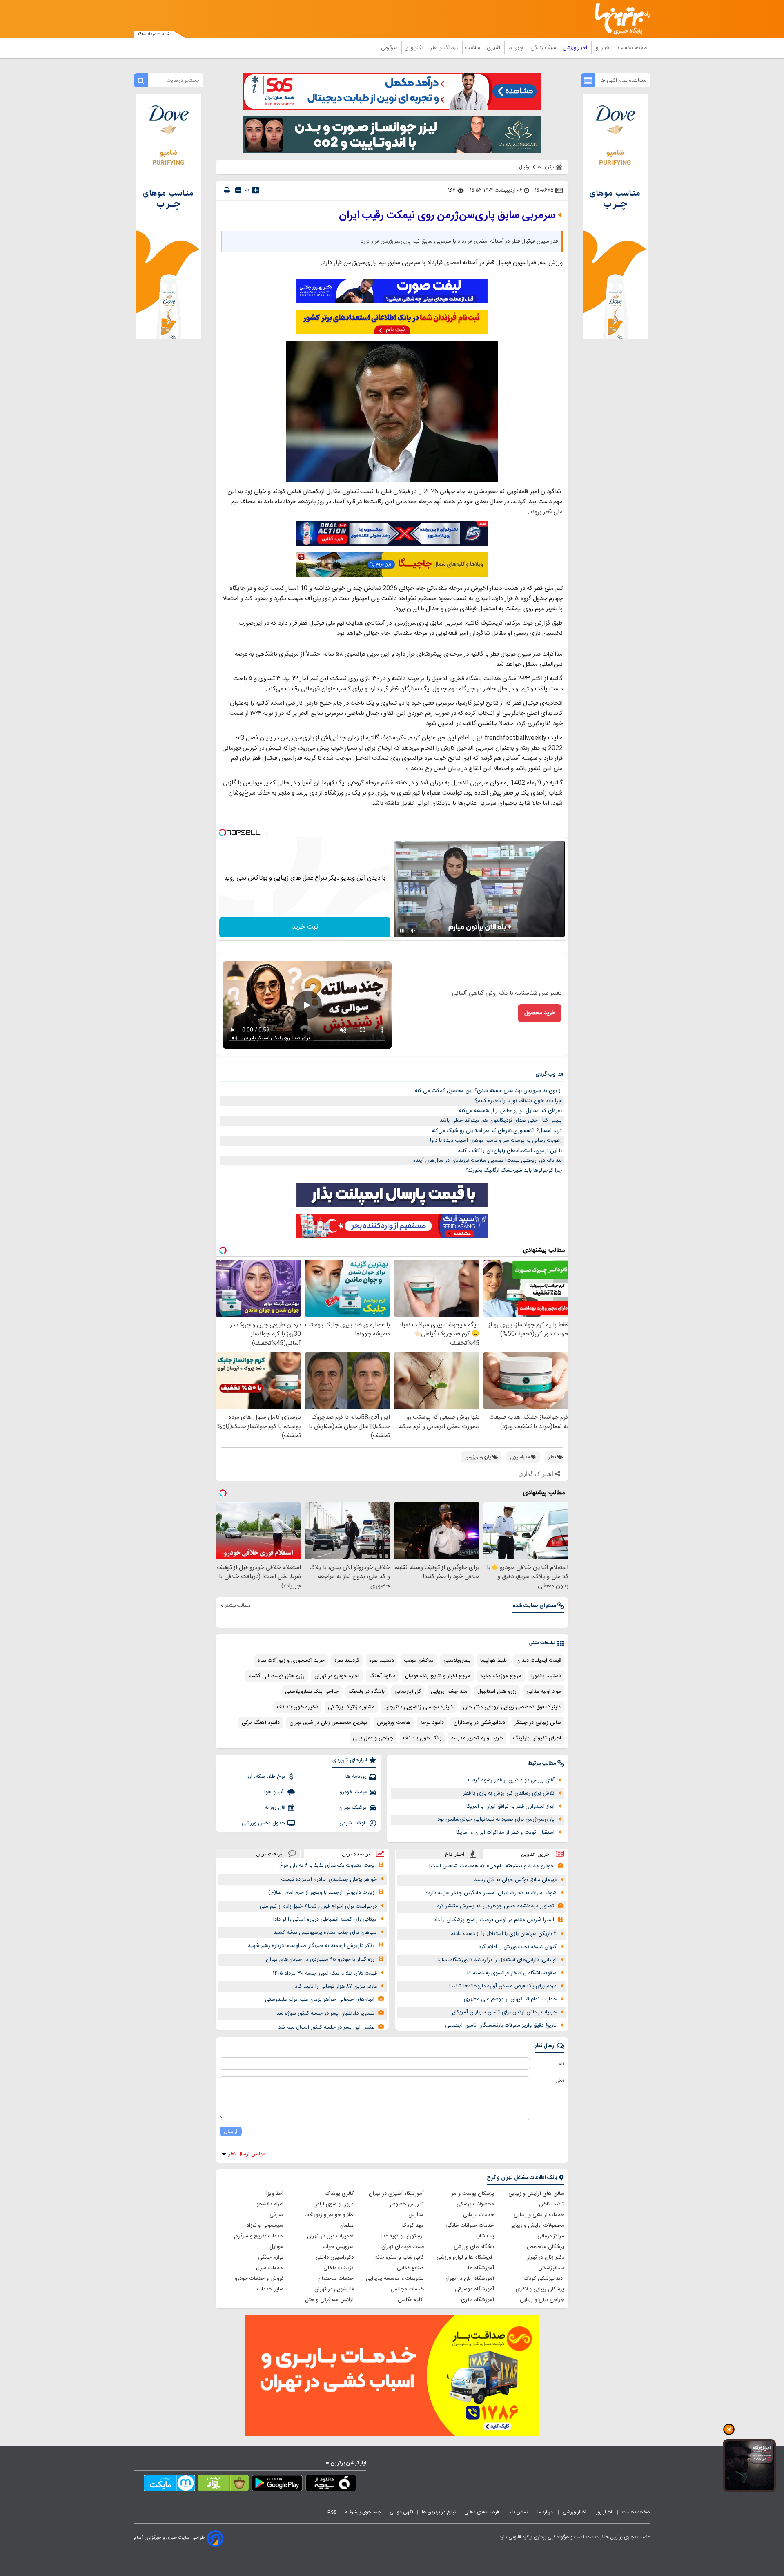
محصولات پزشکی (475, 2204)
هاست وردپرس (394, 1723)
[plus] (256, 190)
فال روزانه (275, 1808)
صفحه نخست (633, 48)
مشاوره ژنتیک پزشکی (351, 1707)
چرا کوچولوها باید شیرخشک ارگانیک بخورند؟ (514, 1170)
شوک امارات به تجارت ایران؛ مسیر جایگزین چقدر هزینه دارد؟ (491, 1893)
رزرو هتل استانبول (497, 1692)
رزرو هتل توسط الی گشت (277, 1676)
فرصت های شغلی (482, 2512)
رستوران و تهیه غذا (403, 2236)
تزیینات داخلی (339, 2268)
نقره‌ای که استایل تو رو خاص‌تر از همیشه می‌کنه (510, 1111)
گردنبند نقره (347, 1661)
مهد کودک (413, 2226)
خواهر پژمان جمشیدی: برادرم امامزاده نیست (329, 1880)
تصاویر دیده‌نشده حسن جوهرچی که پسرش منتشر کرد (496, 1906)
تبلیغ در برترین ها (439, 2512)
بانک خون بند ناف (422, 1738)
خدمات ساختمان (336, 2279)
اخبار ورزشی (576, 48)
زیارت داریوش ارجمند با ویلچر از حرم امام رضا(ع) (321, 1893)
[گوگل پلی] (277, 2484)
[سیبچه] (331, 2484)
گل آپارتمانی (408, 1692)
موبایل (276, 2247)
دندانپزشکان (551, 2268)
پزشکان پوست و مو (473, 2194)
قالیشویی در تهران (334, 2289)
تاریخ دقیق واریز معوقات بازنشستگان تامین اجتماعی (501, 2025)
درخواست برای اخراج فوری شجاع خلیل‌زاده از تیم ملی (318, 1906)
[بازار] (223, 2484)
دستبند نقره (382, 1661)
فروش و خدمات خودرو (259, 2279)
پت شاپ (485, 2236)
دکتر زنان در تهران (545, 2257)
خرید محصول (540, 1013)
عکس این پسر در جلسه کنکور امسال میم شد (326, 2027)
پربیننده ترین (356, 1854)
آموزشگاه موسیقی (474, 2289)
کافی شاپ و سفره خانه (400, 2257)
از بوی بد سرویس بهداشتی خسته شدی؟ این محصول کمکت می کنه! (488, 1091)
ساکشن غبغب (419, 1661)
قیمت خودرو (353, 1792)
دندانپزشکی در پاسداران (479, 1723)
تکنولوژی (415, 48)
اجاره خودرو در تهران (337, 1676)
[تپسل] (223, 833)
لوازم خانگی (271, 2257)
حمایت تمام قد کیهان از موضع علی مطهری (510, 1999)
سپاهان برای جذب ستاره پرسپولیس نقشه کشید (325, 1933)
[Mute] (413, 931)
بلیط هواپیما (493, 1661)
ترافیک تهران (353, 1808)
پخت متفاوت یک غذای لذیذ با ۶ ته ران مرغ (327, 1866)
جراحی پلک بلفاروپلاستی (312, 1692)
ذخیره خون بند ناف (297, 1707)
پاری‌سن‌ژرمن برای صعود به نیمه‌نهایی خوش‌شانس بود (496, 1819)
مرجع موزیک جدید (501, 1676)
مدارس (416, 2215)
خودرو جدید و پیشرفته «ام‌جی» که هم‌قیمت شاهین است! (492, 1866)
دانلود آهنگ (382, 1676)
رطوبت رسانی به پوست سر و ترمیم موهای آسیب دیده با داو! (496, 1141)
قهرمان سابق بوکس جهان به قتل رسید (515, 1880)
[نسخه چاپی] (227, 190)
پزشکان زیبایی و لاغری (540, 2289)
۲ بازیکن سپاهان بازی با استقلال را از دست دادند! (503, 1934)
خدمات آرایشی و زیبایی (539, 2215)
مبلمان (346, 2226)
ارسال (231, 2131)
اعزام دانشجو (270, 2204)
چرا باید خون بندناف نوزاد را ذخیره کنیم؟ (518, 1101)
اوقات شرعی (353, 1823)
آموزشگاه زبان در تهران (469, 2279)
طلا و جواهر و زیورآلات (329, 2215)
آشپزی (494, 48)
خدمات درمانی (479, 2215)
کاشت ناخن (552, 2204)
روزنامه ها (356, 1777)
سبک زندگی (544, 48)
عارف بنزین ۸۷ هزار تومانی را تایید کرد (336, 1987)
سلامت (473, 48)
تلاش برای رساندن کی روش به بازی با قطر (509, 1793)
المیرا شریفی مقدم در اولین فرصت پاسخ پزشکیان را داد (494, 1920)
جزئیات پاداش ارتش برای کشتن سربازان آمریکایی (503, 2012)
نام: (561, 2064)
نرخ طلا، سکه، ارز (266, 1777)
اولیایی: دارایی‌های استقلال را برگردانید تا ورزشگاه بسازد (497, 1960)
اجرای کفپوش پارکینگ (537, 1738)
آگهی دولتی (401, 2512)
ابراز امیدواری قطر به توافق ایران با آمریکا (510, 1806)
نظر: (560, 2081)
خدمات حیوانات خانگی (470, 2226)
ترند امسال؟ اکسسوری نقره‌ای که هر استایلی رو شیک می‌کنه (497, 1131)
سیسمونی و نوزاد (265, 2226)
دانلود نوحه (432, 1723)
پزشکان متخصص (546, 2247)
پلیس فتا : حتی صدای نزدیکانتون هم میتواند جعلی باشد (501, 1121)
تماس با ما (518, 2512)
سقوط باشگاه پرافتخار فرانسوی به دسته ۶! (512, 1973)
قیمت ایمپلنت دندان (539, 1661)
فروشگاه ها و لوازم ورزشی (465, 2257)
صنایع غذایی (410, 2268)
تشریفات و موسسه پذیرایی (395, 2279)
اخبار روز (603, 48)
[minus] (238, 190)
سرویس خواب (338, 2247)
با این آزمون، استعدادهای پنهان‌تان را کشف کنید (510, 1151)
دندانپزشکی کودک (544, 2279)
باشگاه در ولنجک (367, 1692)
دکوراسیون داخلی (335, 2257)
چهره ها (516, 48)
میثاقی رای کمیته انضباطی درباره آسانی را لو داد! (325, 1920)
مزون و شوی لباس (333, 2204)
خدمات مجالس (407, 2289)
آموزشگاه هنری (478, 2300)
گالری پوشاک (339, 2194)
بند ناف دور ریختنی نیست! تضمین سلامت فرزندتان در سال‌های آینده (488, 1161)
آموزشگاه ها (481, 2268)
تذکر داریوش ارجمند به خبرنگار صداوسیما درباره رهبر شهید (311, 1946)
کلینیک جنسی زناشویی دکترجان (419, 1707)
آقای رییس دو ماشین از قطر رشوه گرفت (511, 1780)
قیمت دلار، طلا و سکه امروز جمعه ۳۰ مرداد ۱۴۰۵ (325, 1973)
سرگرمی (390, 48)
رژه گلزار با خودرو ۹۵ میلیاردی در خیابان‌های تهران (320, 1960)
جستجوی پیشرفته (363, 2512)
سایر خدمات (270, 2289)
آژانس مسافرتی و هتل (329, 2300)
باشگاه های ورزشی (474, 2247)
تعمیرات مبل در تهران (330, 2236)
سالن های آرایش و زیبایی (536, 2194)
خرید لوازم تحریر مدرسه (477, 1738)
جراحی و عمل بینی (373, 1738)
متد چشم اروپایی (449, 1692)
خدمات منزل (270, 2268)
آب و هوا (275, 1792)
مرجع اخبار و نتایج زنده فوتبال (438, 1676)
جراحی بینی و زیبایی (542, 2300)
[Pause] (402, 931)
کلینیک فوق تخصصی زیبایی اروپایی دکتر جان (512, 1707)
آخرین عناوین (536, 1854)
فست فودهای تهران (403, 2247)
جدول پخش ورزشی (263, 1823)
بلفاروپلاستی (457, 1661)
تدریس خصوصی (405, 2204)
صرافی (276, 2215)
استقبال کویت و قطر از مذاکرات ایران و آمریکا (505, 1833)
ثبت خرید (305, 927)
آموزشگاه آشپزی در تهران (396, 2194)
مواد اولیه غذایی (544, 1692)
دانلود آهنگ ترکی (261, 1723)
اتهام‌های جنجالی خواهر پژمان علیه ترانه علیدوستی (320, 2000)
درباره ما (546, 2512)
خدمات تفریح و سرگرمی (257, 2236)
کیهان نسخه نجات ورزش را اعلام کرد (518, 1947)
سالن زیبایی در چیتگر (538, 1723)
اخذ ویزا (275, 2194)
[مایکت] (169, 2484)
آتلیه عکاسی (411, 2300)
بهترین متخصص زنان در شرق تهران (328, 1723)
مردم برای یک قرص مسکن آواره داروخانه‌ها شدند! (503, 1986)
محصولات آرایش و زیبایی (537, 2226)
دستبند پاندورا (546, 1676)
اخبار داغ (455, 1854)
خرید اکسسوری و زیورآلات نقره (291, 1661)
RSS (332, 2512)
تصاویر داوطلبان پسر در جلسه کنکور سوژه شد (325, 2013)
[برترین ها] (619, 19)
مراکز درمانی (551, 2236)
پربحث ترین (269, 1854)
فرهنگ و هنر (445, 48)
